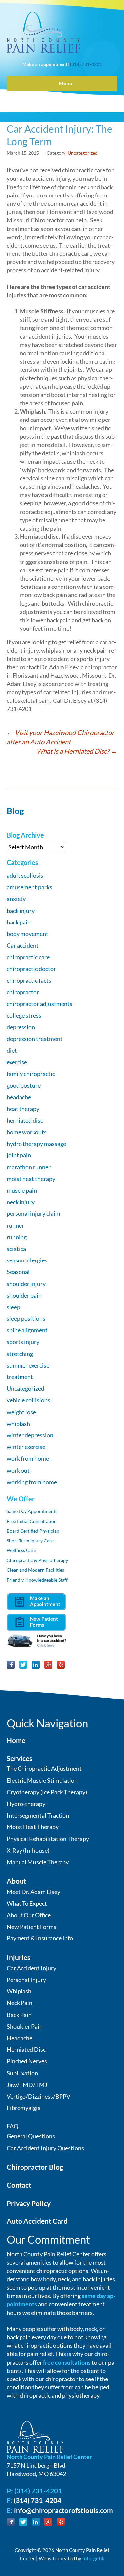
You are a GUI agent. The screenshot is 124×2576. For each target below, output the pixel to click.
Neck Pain (20, 2003)
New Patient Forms (31, 1927)
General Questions (31, 2136)
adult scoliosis (25, 875)
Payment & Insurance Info (40, 1938)
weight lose (21, 1412)
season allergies (27, 1260)
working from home (32, 1482)
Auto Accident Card (37, 2221)
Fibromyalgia (24, 2108)
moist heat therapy (31, 1179)
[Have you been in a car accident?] (36, 1640)
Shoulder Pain (25, 2026)
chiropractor (23, 992)
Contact (19, 2185)
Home (16, 1740)
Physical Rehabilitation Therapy (48, 1839)
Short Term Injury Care (30, 1541)
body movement (27, 934)
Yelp (61, 1665)
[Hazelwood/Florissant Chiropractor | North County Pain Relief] (43, 32)
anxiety (16, 899)
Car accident (23, 945)
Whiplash (19, 1991)
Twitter (23, 1665)
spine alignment (27, 1330)
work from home (28, 1458)
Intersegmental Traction (38, 1815)
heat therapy (23, 1109)
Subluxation (22, 2073)
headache (19, 1097)
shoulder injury (26, 1284)
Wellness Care (21, 1550)
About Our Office (29, 1915)
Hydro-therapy (26, 1804)
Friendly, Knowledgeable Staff (37, 1580)
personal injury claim (33, 1213)
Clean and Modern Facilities (35, 1570)
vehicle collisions (28, 1400)
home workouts (27, 1132)
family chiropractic (31, 1074)
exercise (17, 1062)
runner (15, 1225)
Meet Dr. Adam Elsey (33, 1892)
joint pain (19, 1155)
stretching (20, 1354)
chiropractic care (28, 957)
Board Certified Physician (33, 1531)
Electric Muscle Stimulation (42, 1780)
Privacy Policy (29, 2203)
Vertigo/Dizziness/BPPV (39, 2096)
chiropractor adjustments (40, 1004)
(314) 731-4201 (86, 64)
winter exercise (26, 1447)
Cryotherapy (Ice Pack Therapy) (47, 1792)
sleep (13, 1307)
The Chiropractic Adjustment (44, 1768)
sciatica (16, 1249)
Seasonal (18, 1272)
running (17, 1237)
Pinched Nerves (27, 2061)
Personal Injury (26, 1980)
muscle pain (22, 1190)
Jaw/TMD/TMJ (27, 2085)
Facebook (11, 1665)
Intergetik (93, 2558)
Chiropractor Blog (35, 2167)
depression (21, 1027)
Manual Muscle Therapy (38, 1862)
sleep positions (26, 1318)
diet (12, 1050)
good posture (24, 1085)
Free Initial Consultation (32, 1521)
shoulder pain (24, 1295)
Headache (20, 2038)
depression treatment (35, 1039)
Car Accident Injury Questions (45, 2148)
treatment (20, 1377)
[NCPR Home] (35, 2436)
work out (18, 1470)
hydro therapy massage (36, 1144)
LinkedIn (36, 1665)
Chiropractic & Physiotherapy (37, 1560)
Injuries (19, 1957)
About (16, 1881)
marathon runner (29, 1167)
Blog (15, 811)
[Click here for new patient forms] (36, 1621)
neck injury (21, 1202)
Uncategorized (83, 153)
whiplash (18, 1424)
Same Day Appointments (32, 1511)
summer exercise (28, 1365)
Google (48, 1665)
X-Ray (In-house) (28, 1850)
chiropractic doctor (31, 969)
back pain (19, 922)
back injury (21, 911)
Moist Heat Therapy (33, 1827)
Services (20, 1758)
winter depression (30, 1435)
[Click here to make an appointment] (36, 1601)
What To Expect (27, 1903)
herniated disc (25, 1120)
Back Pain (19, 2015)
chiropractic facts (29, 980)
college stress (24, 1015)
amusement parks (29, 887)
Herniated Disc (26, 2049)
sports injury (23, 1342)
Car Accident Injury (31, 1968)
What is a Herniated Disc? (77, 751)
